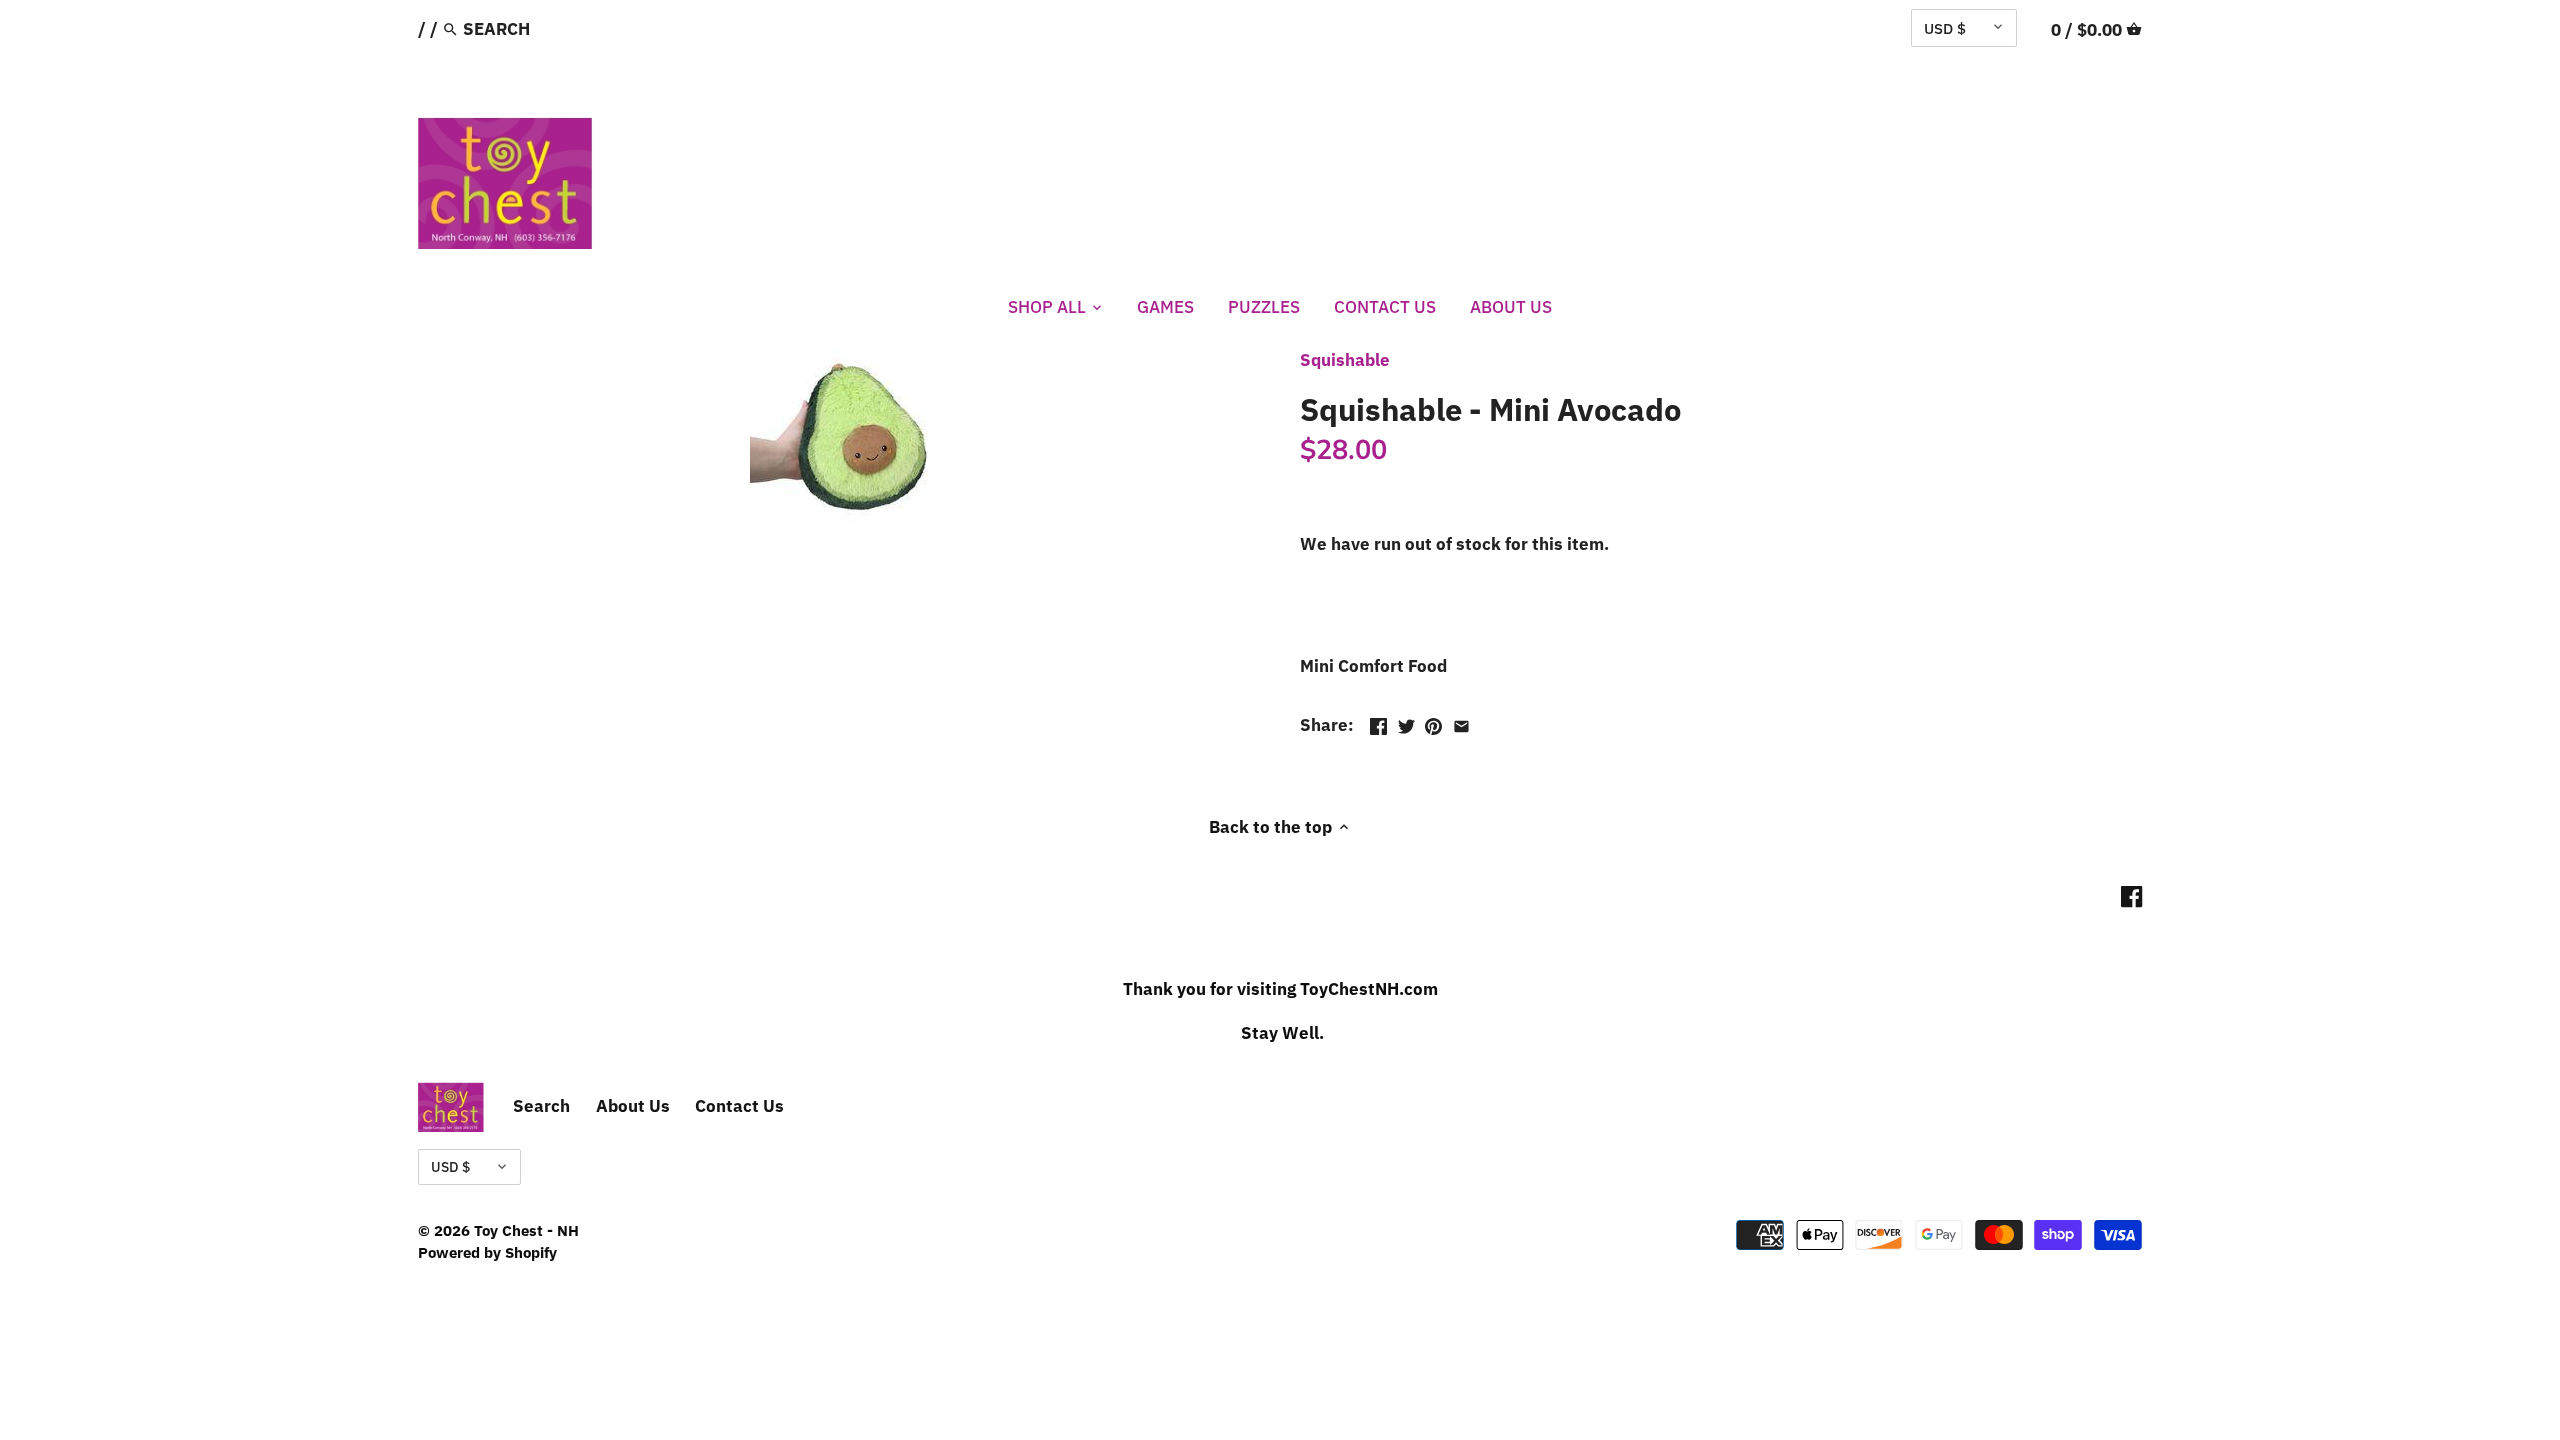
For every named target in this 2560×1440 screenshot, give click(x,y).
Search (541, 1106)
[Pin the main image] (1433, 723)
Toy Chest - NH (526, 1230)
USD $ (1945, 28)
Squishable (1345, 360)
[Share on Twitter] (1406, 723)
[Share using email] (1461, 723)
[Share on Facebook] (1378, 723)
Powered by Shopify (487, 1252)
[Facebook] (2131, 896)
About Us (633, 1106)
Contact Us (739, 1106)
